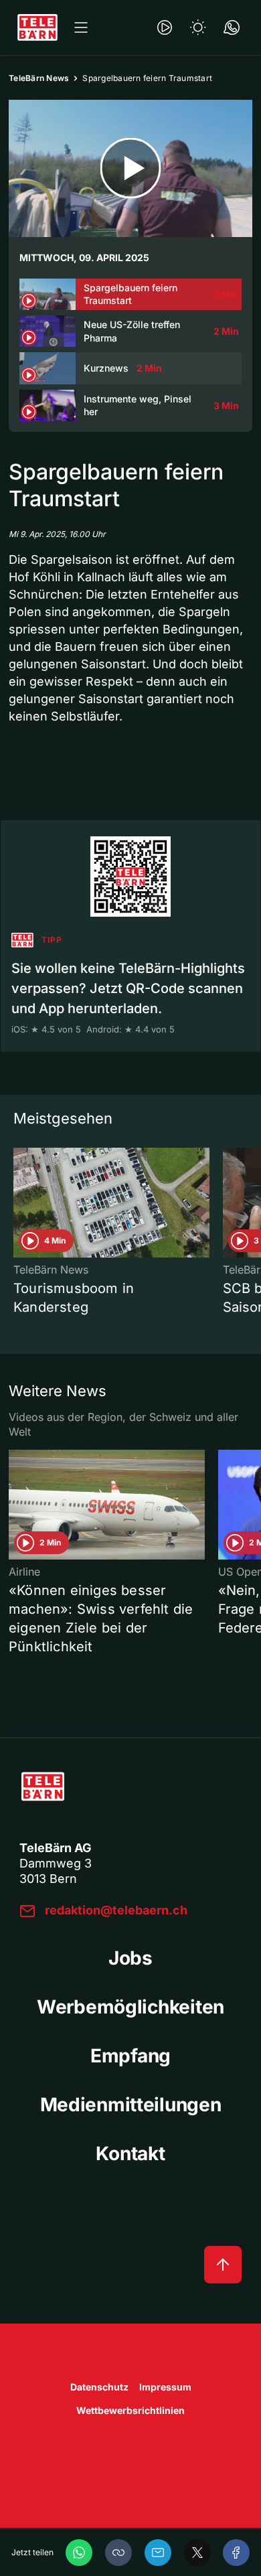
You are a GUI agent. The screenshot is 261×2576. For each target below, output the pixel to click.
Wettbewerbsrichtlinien (130, 2410)
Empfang (130, 2056)
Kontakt (130, 2153)
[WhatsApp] (79, 2553)
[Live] (165, 27)
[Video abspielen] (130, 168)
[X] (197, 2553)
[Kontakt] (232, 27)
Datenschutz (99, 2387)
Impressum (165, 2387)
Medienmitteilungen (131, 2105)
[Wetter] (198, 27)
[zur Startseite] (37, 27)
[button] (118, 2553)
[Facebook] (236, 2553)
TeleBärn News (39, 78)
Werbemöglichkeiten (130, 2007)
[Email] (158, 2553)
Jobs (130, 1958)
